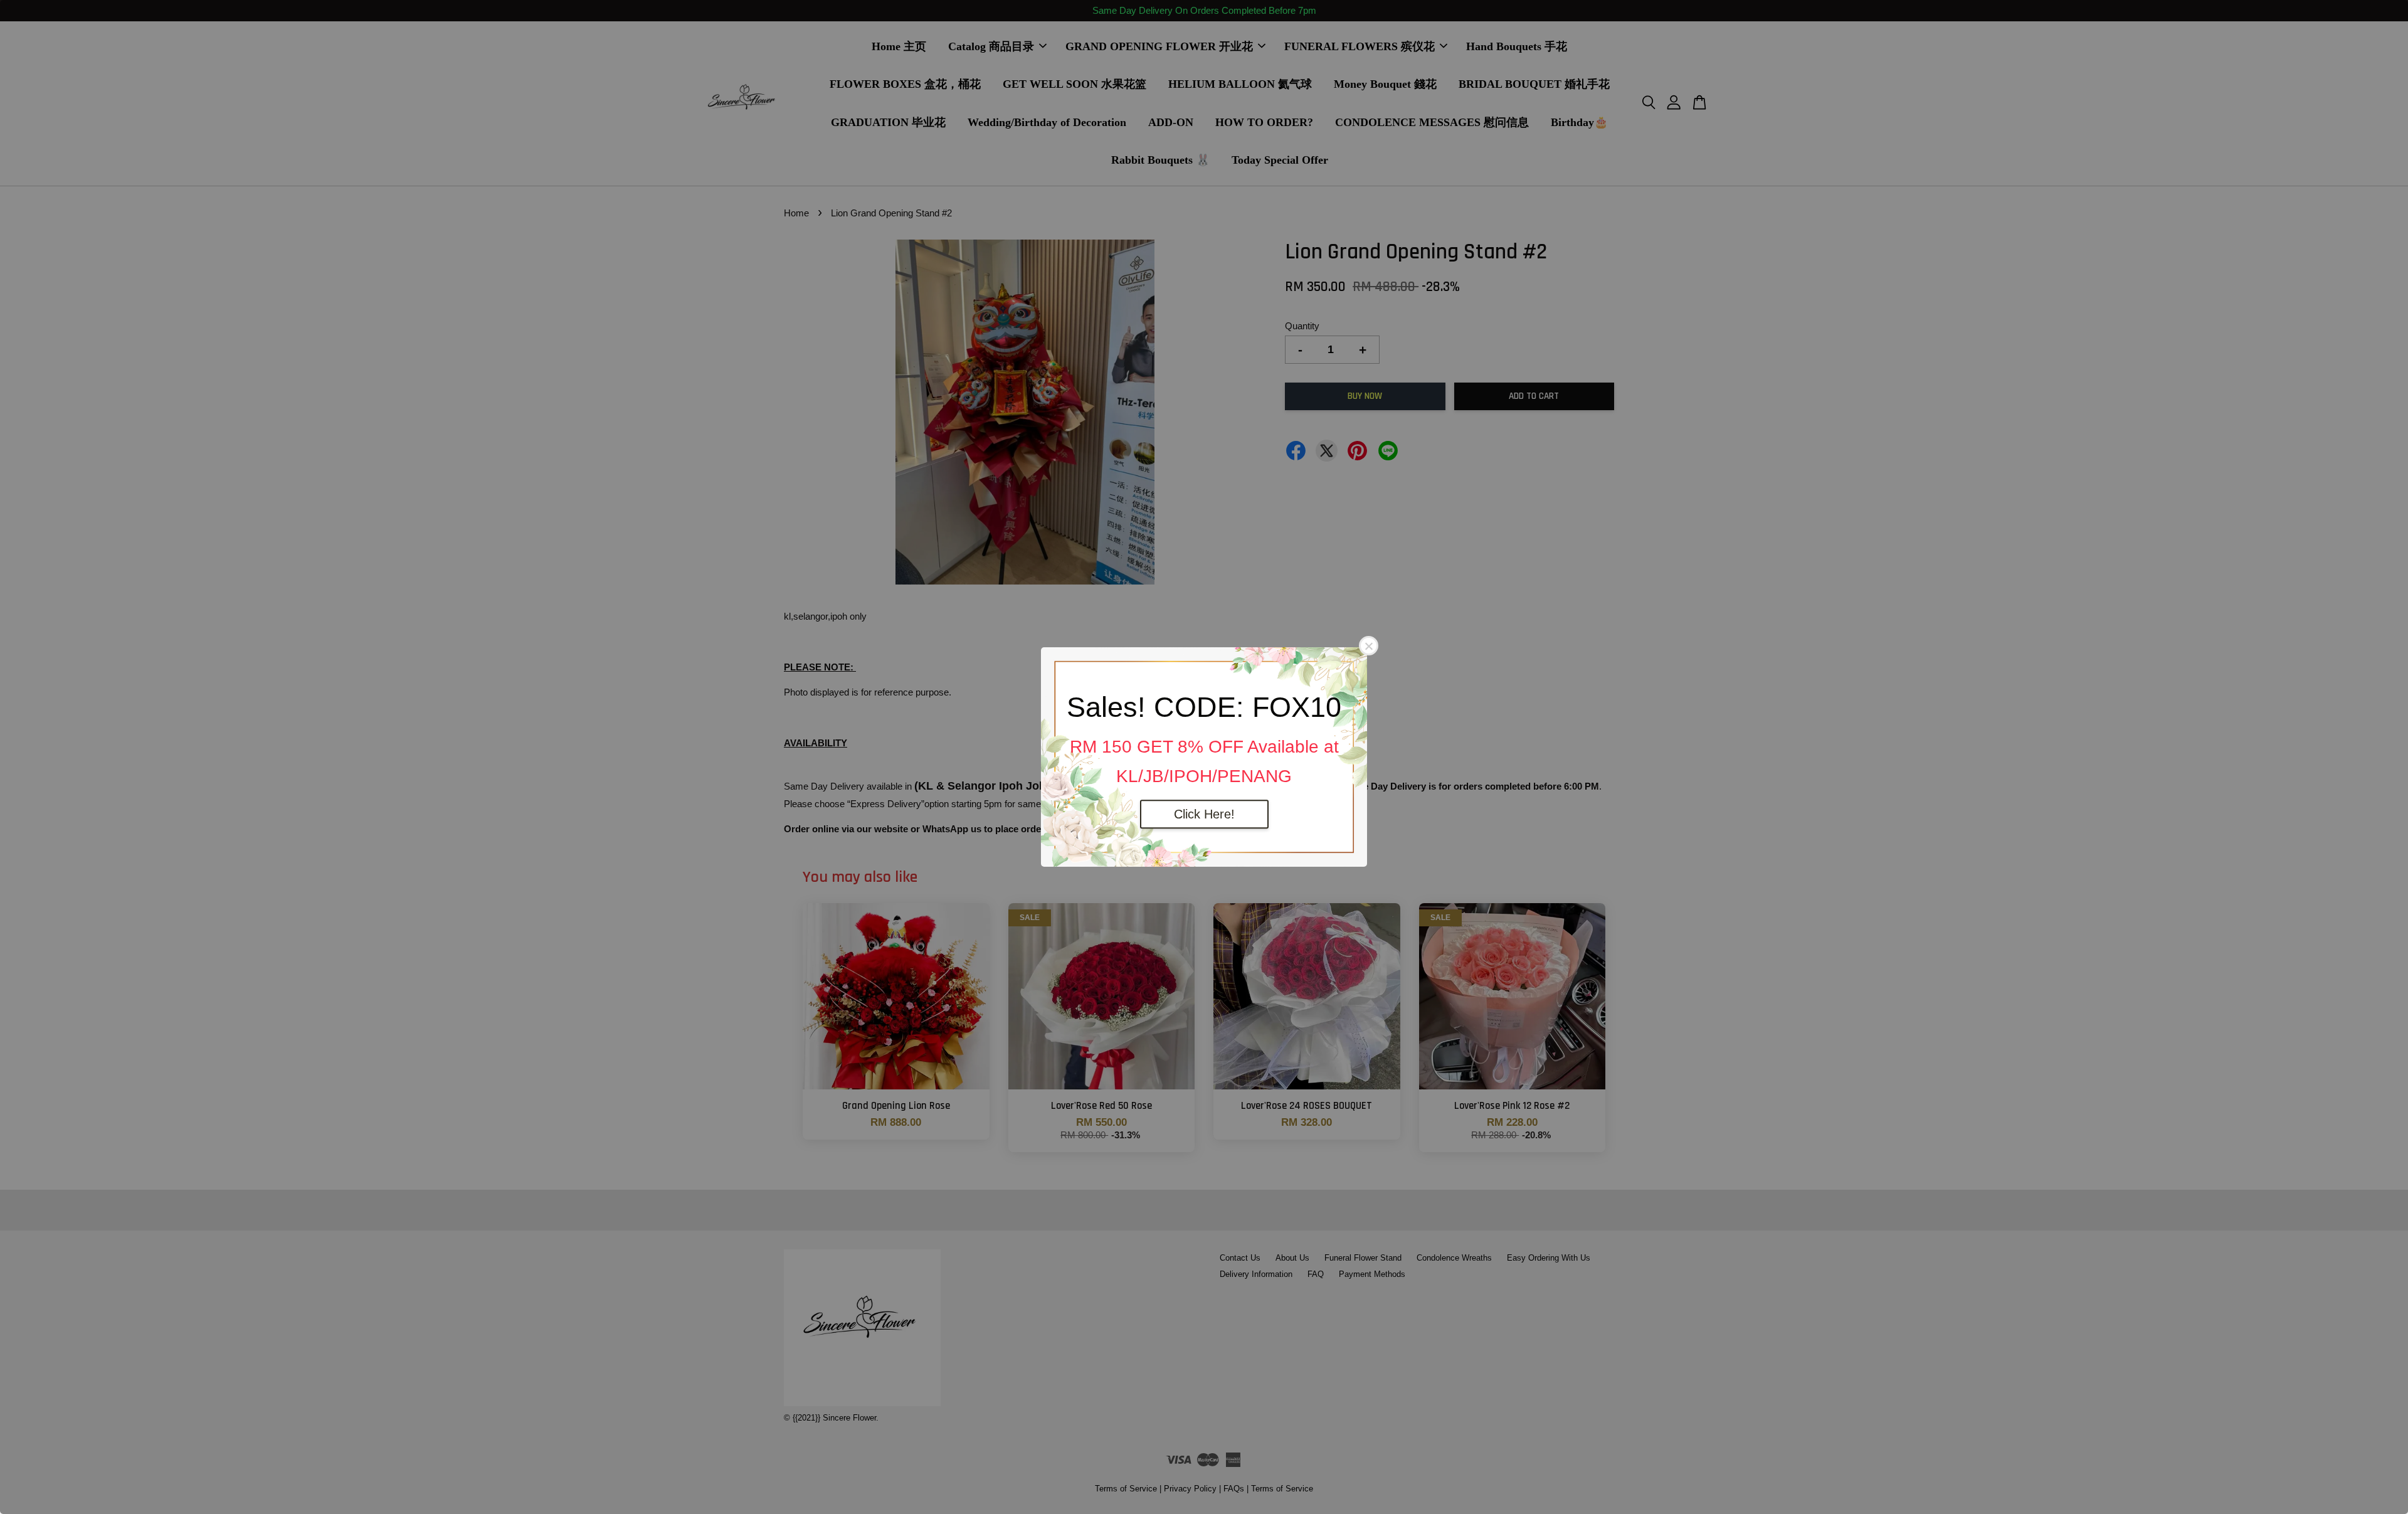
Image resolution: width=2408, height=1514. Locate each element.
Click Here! (1204, 814)
